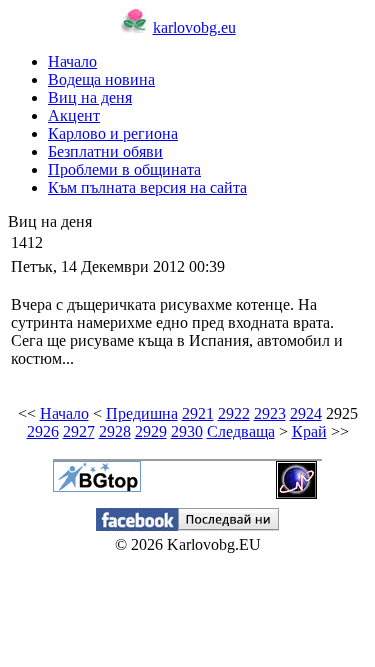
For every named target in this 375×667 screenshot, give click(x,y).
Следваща (241, 431)
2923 (270, 413)
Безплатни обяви (105, 151)
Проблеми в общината (124, 169)
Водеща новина (101, 79)
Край (309, 431)
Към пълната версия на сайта (147, 187)
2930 (187, 431)
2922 (234, 413)
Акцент (74, 115)
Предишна (142, 413)
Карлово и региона (113, 133)
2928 (115, 431)
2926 (43, 431)
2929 (151, 431)
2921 (198, 413)
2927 (79, 431)
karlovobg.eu (194, 27)
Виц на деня (90, 97)
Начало (72, 61)
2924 (306, 413)
